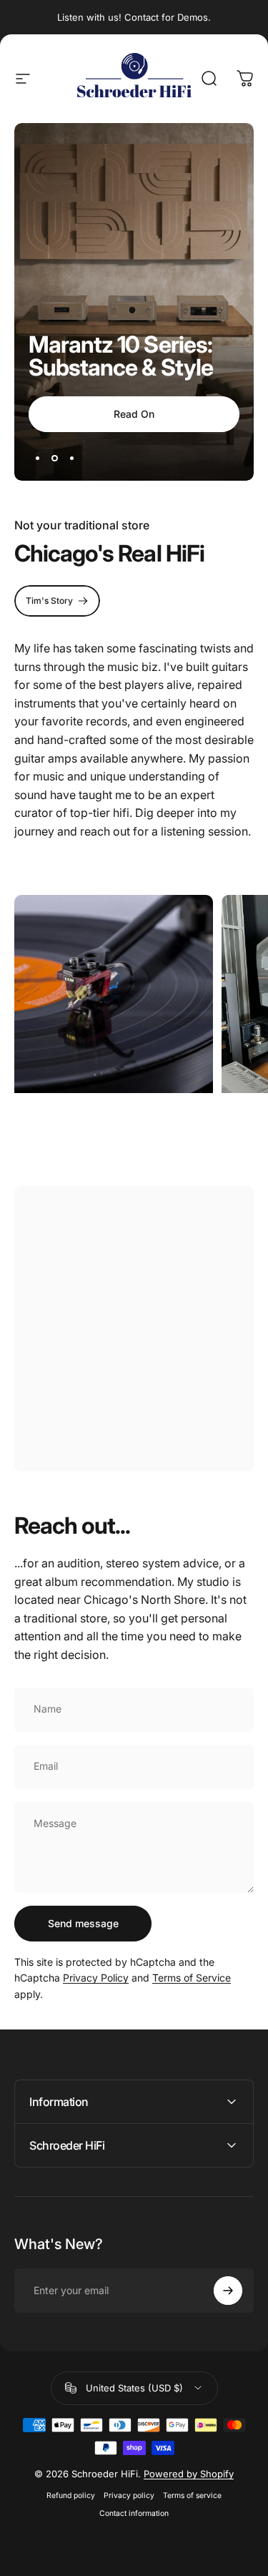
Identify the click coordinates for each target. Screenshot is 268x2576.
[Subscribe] (228, 2291)
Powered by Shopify (189, 2474)
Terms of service (192, 2496)
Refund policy (71, 2496)
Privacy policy (129, 2496)
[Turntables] (114, 994)
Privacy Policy (96, 1978)
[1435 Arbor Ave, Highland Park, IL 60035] (134, 1328)
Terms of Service (192, 1978)
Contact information (134, 2513)
